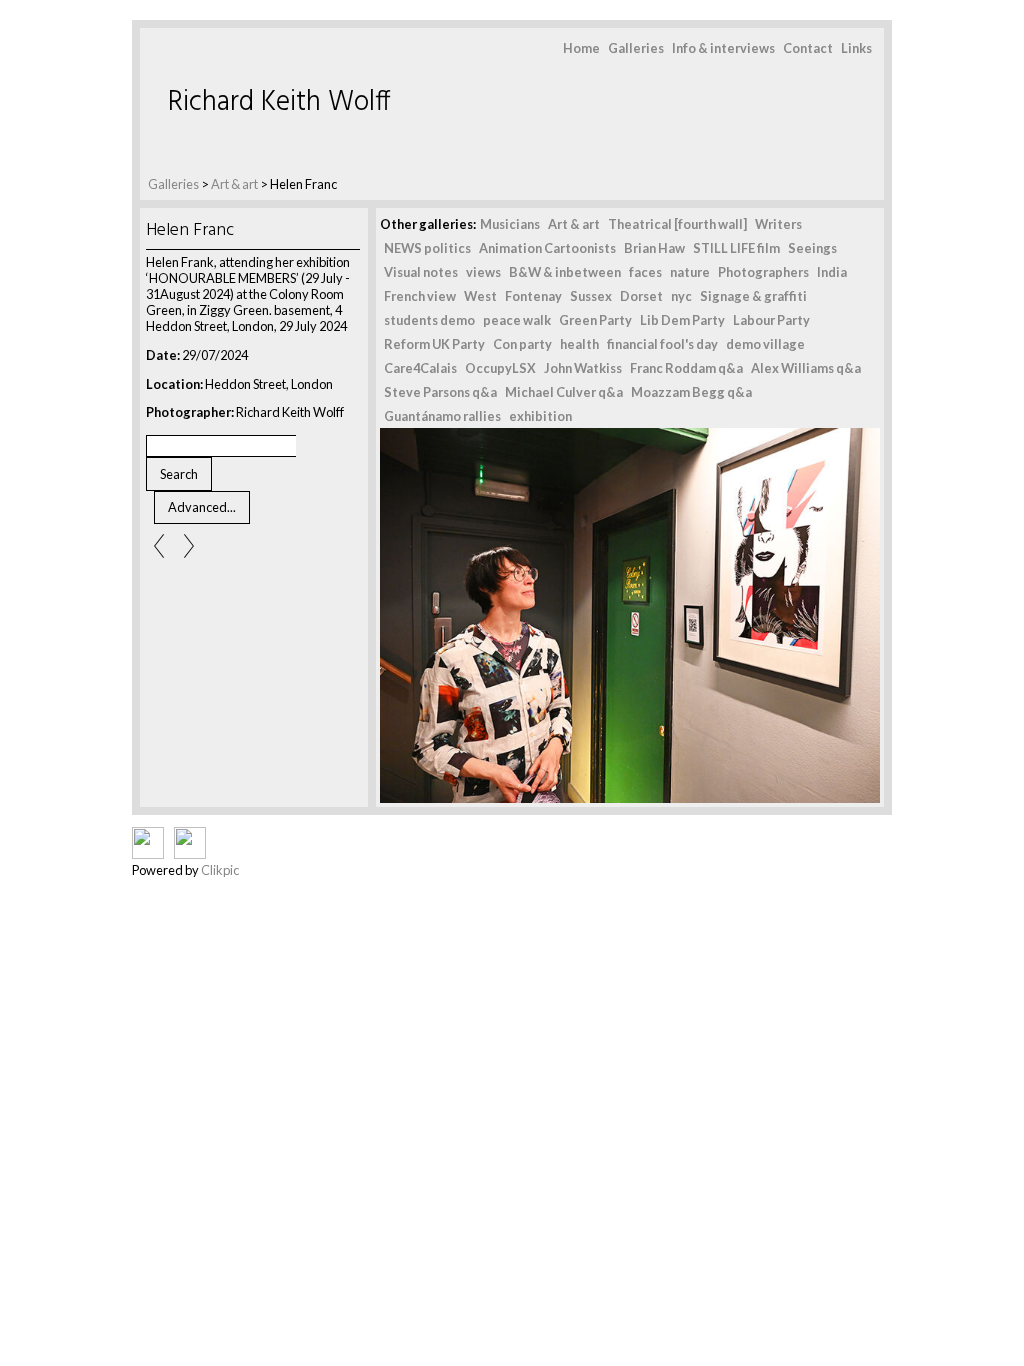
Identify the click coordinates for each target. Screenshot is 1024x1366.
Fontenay (533, 296)
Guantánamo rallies (442, 416)
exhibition (540, 416)
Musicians (510, 224)
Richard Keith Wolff (279, 102)
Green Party (595, 320)
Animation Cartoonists (547, 248)
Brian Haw (654, 248)
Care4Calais (420, 368)
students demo (429, 320)
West (480, 296)
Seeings (812, 248)
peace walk (517, 320)
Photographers (763, 272)
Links (856, 48)
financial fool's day (662, 344)
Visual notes (421, 272)
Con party (522, 344)
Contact (808, 48)
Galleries (636, 48)
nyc (681, 296)
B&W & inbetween (565, 272)
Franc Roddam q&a (686, 368)
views (483, 272)
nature (690, 272)
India (832, 272)
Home (581, 48)
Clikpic (220, 870)
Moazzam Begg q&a (691, 392)
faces (645, 272)
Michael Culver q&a (564, 392)
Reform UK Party (434, 344)
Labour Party (771, 320)
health (579, 344)
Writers (778, 224)
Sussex (591, 296)
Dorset (641, 296)
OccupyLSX (500, 368)
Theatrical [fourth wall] (677, 224)
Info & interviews (723, 48)
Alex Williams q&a (806, 368)
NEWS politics (427, 248)
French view (420, 296)
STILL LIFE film (736, 248)
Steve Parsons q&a (440, 392)
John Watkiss (583, 368)
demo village (765, 344)
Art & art (234, 184)
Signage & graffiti (753, 296)
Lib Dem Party (682, 320)
